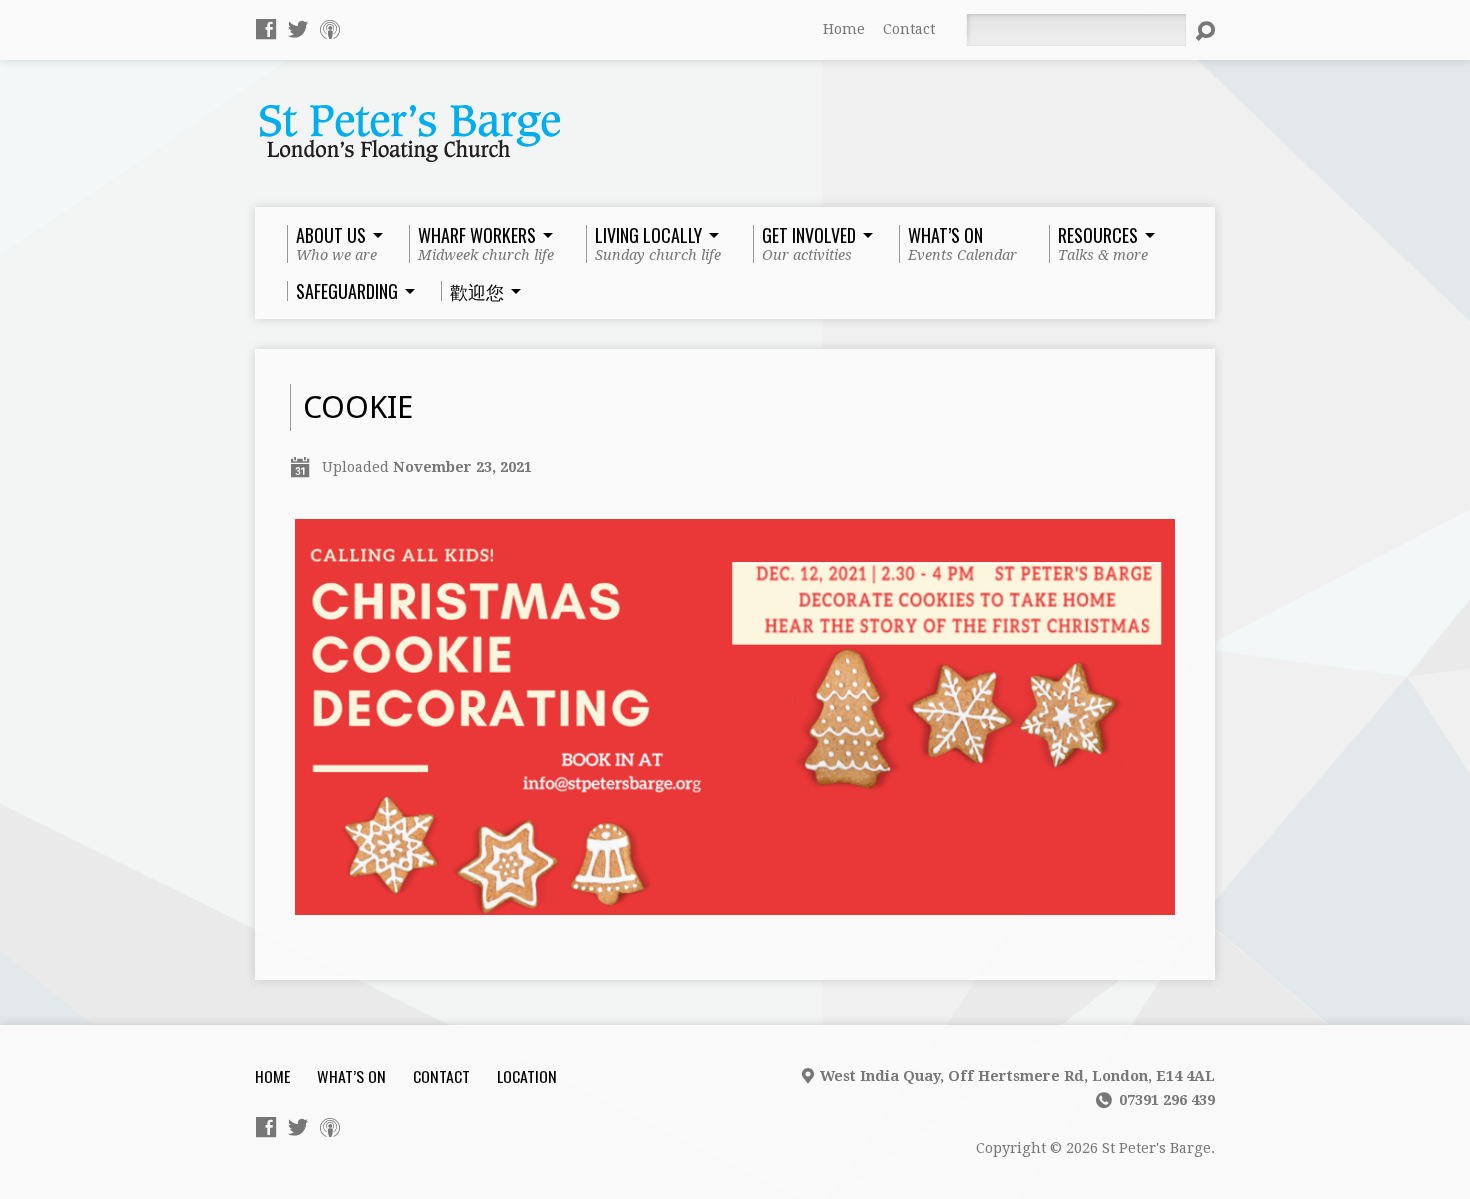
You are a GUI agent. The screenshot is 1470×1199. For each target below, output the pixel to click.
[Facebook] (266, 29)
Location (527, 1076)
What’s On (351, 1076)
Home (844, 29)
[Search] (1205, 31)
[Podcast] (330, 29)
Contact (909, 29)
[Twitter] (298, 29)
